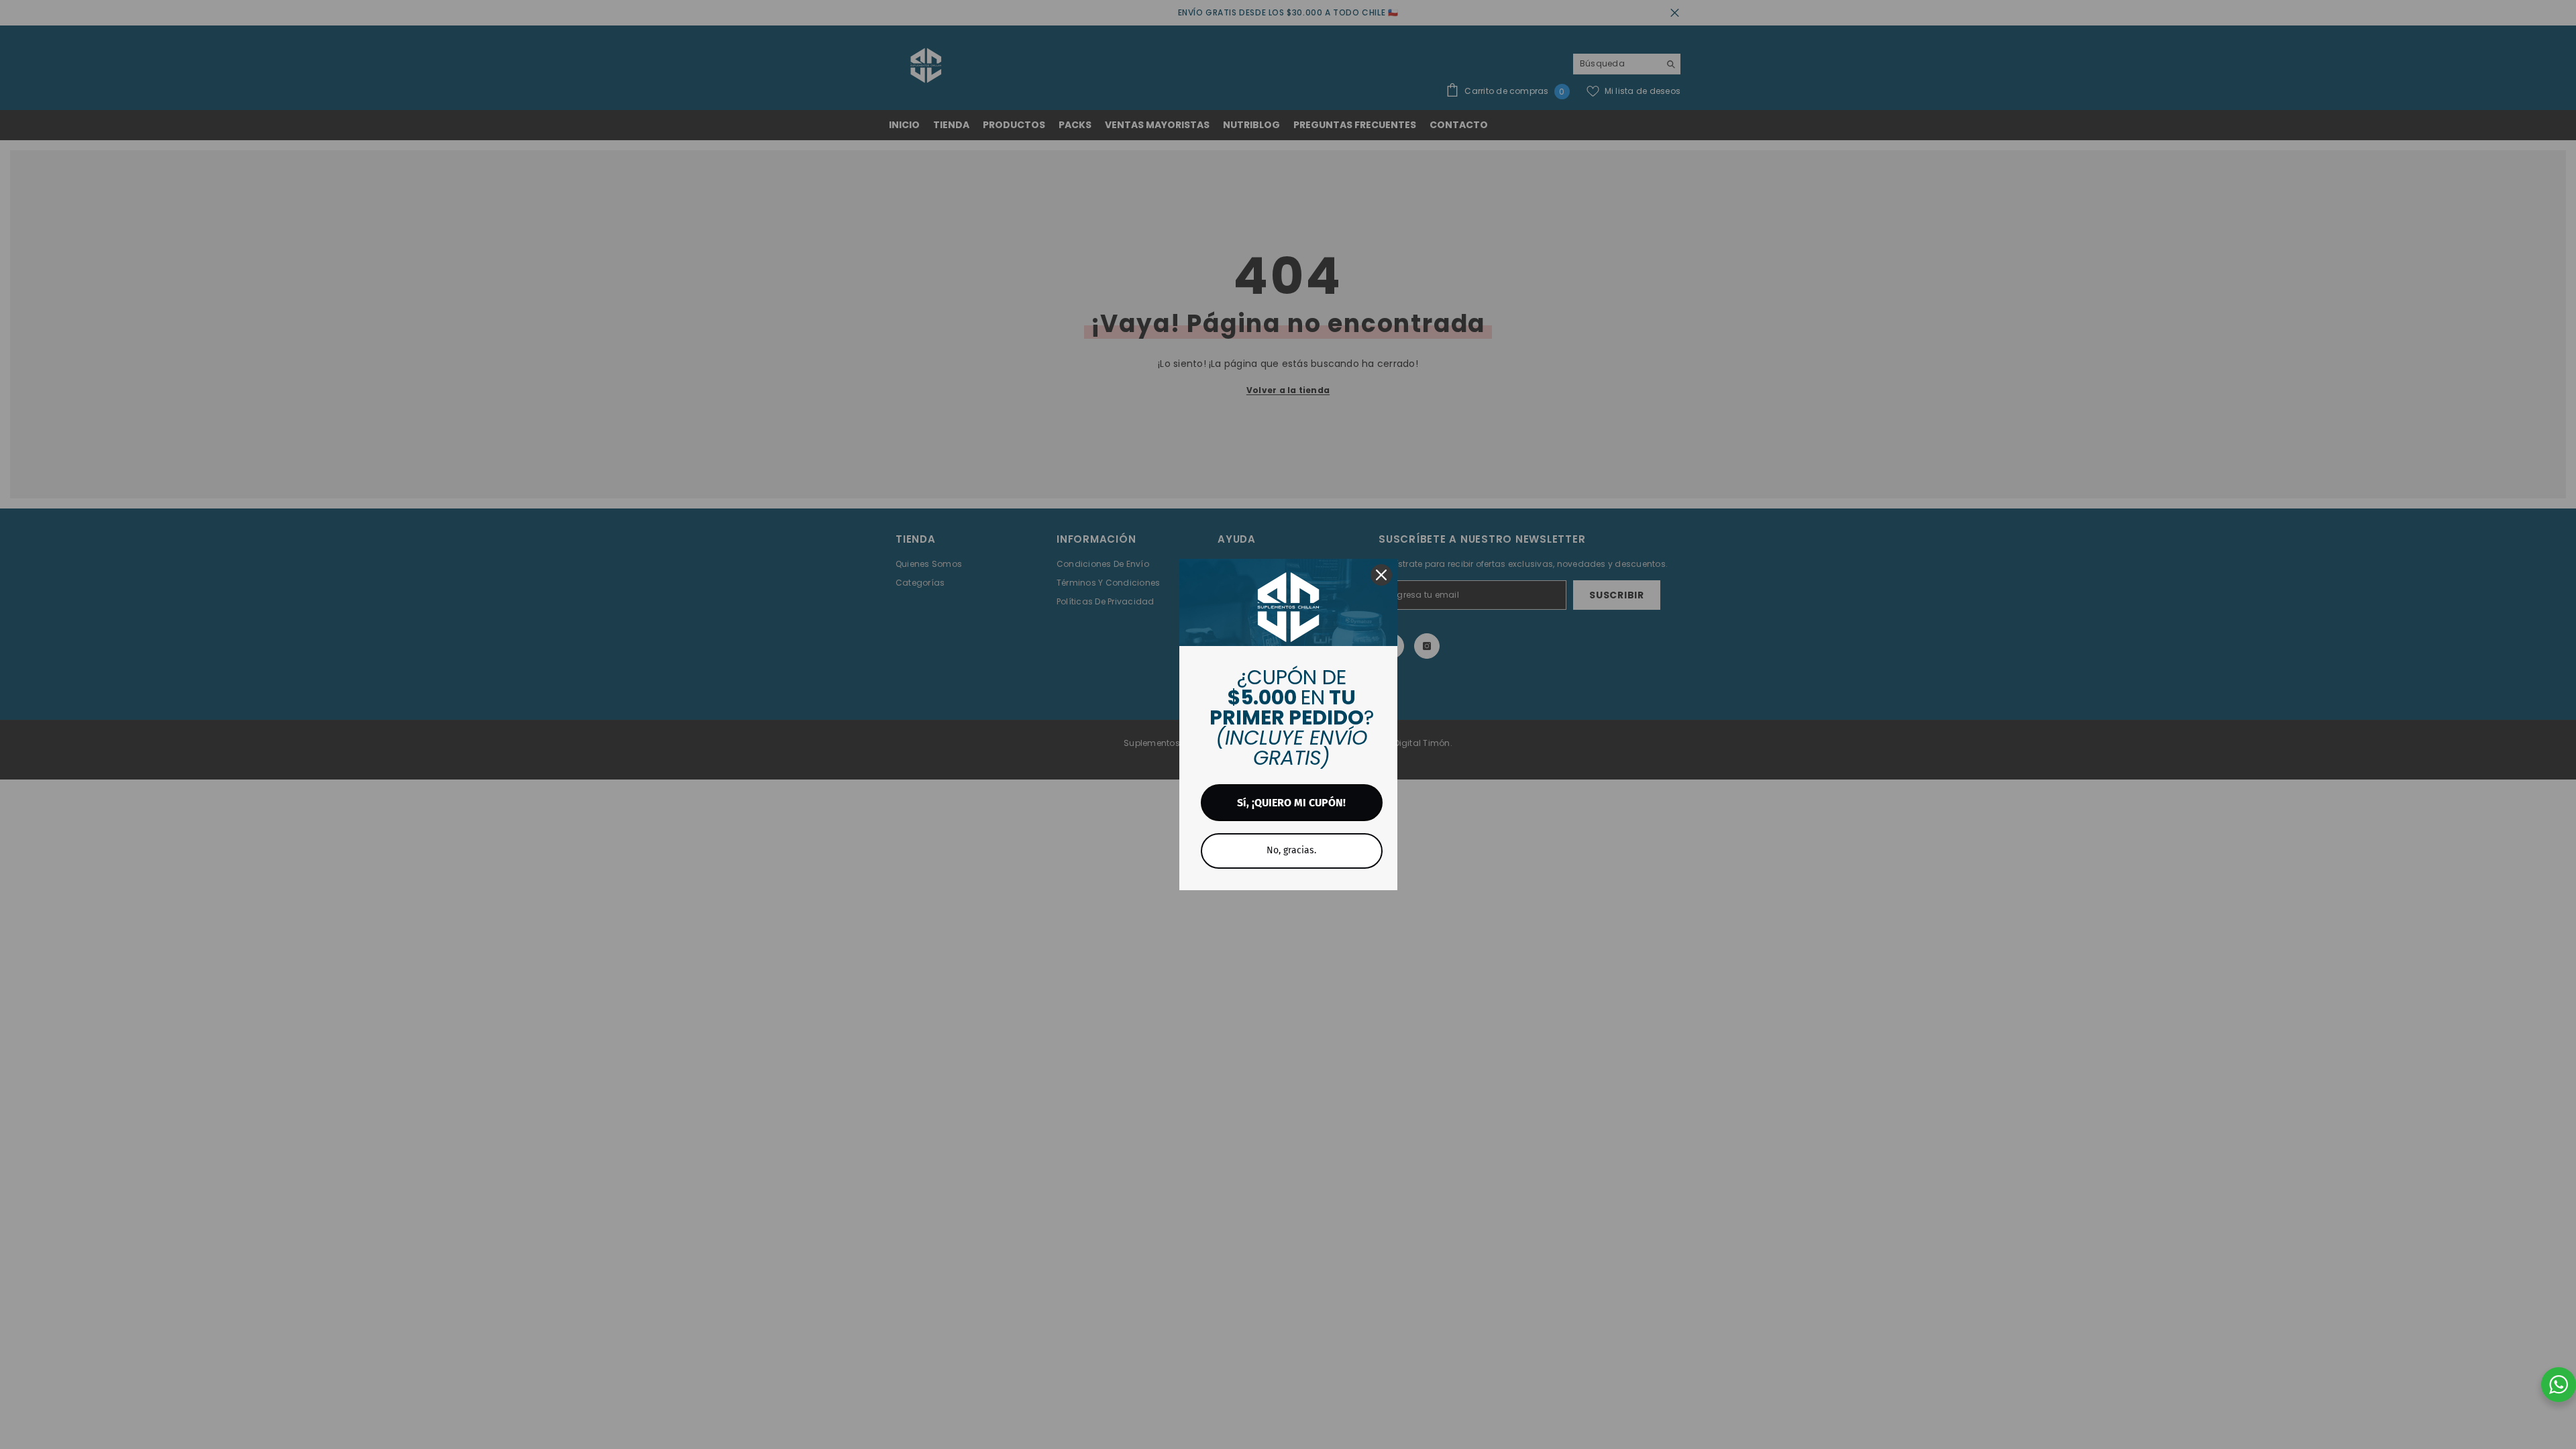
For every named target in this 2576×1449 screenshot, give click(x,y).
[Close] (1381, 575)
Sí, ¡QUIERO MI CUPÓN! (1291, 803)
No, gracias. (1291, 850)
